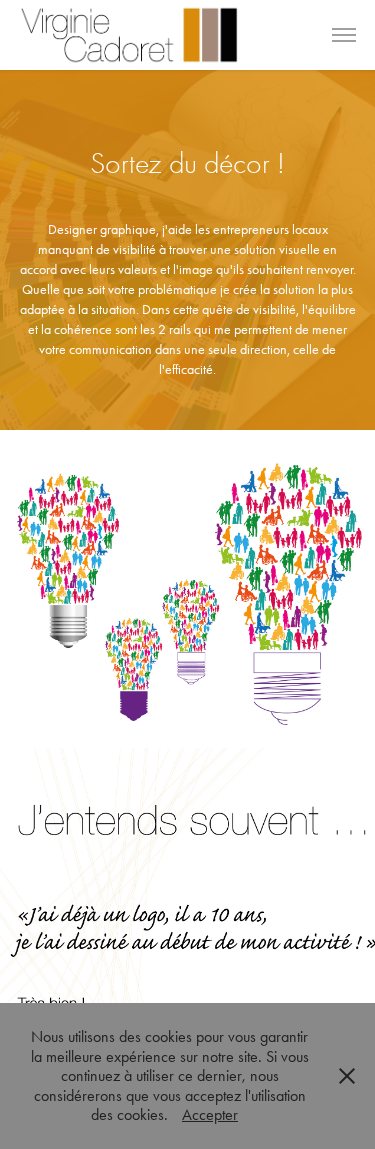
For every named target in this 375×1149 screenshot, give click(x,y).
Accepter (210, 1114)
